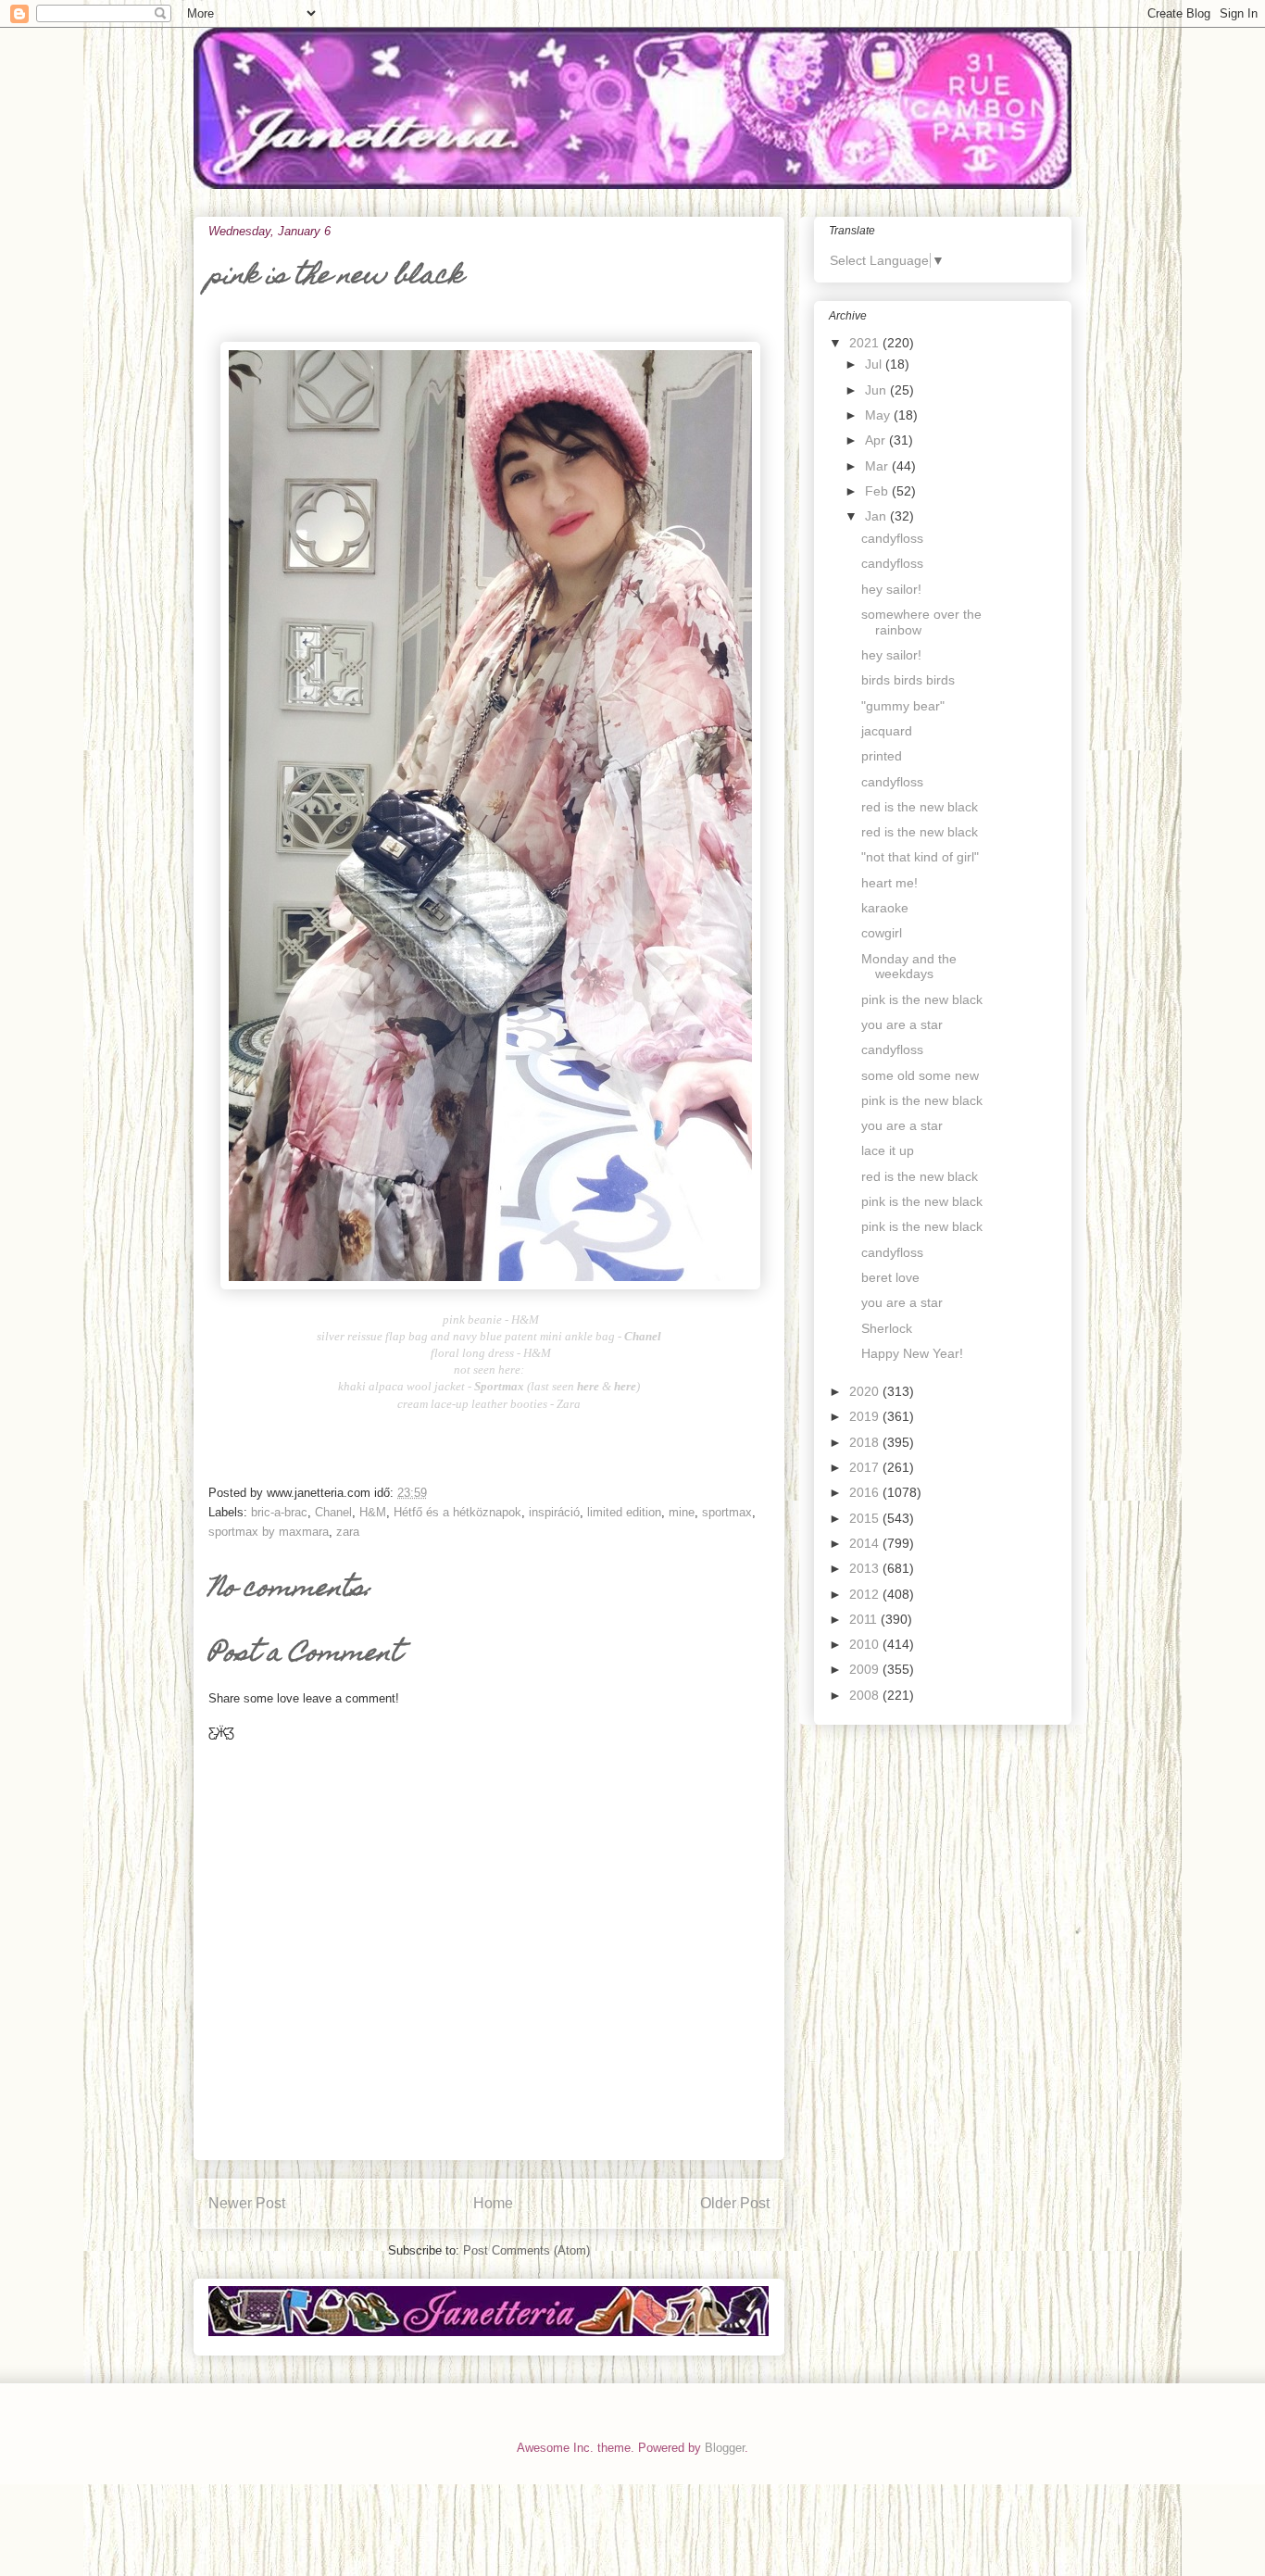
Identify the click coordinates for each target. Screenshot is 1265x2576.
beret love (890, 1277)
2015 (866, 1518)
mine (682, 1512)
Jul (875, 364)
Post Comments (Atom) (526, 2250)
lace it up (888, 1150)
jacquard (887, 731)
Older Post (735, 2203)
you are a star (902, 1024)
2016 (866, 1492)
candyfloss (892, 538)
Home (493, 2203)
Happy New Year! (912, 1353)
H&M (373, 1512)
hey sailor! (891, 589)
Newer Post (247, 2203)
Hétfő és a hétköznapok (457, 1512)
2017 (866, 1467)
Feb (878, 491)
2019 (866, 1416)
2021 (866, 343)
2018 (866, 1442)
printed (882, 756)
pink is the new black (922, 999)
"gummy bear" (903, 706)
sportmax (727, 1512)
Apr (877, 440)
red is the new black (920, 807)
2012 (866, 1594)
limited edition (624, 1512)
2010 (866, 1644)
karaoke (885, 908)
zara (348, 1532)
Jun (877, 390)
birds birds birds (908, 680)
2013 (866, 1568)
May (879, 415)
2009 (866, 1669)
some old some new (920, 1075)
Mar (878, 466)
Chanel (333, 1512)
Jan (877, 516)
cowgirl (882, 933)
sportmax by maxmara (269, 1532)
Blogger (725, 2448)
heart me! (889, 883)
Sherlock (887, 1328)
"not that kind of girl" (920, 857)
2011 (865, 1619)
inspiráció (554, 1512)
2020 (866, 1391)
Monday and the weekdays (909, 967)
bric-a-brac (279, 1512)
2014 (866, 1543)
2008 (866, 1695)
